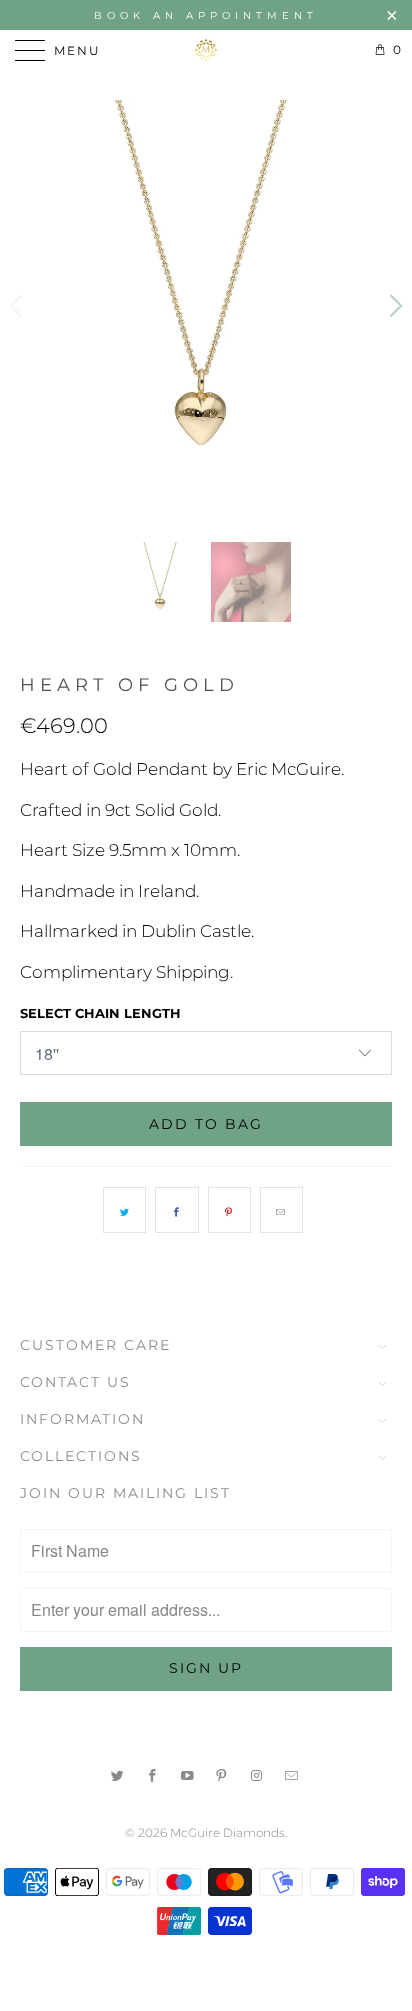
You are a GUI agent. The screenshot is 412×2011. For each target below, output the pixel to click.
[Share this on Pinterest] (229, 1210)
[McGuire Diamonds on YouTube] (188, 1773)
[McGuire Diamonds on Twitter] (118, 1773)
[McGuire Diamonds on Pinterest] (223, 1773)
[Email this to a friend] (281, 1210)
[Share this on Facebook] (176, 1210)
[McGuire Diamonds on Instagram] (257, 1773)
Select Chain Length (100, 1013)
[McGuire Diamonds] (206, 50)
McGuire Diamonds (227, 1832)
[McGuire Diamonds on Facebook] (153, 1773)
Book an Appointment (206, 15)
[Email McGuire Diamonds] (292, 1773)
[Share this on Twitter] (124, 1210)
